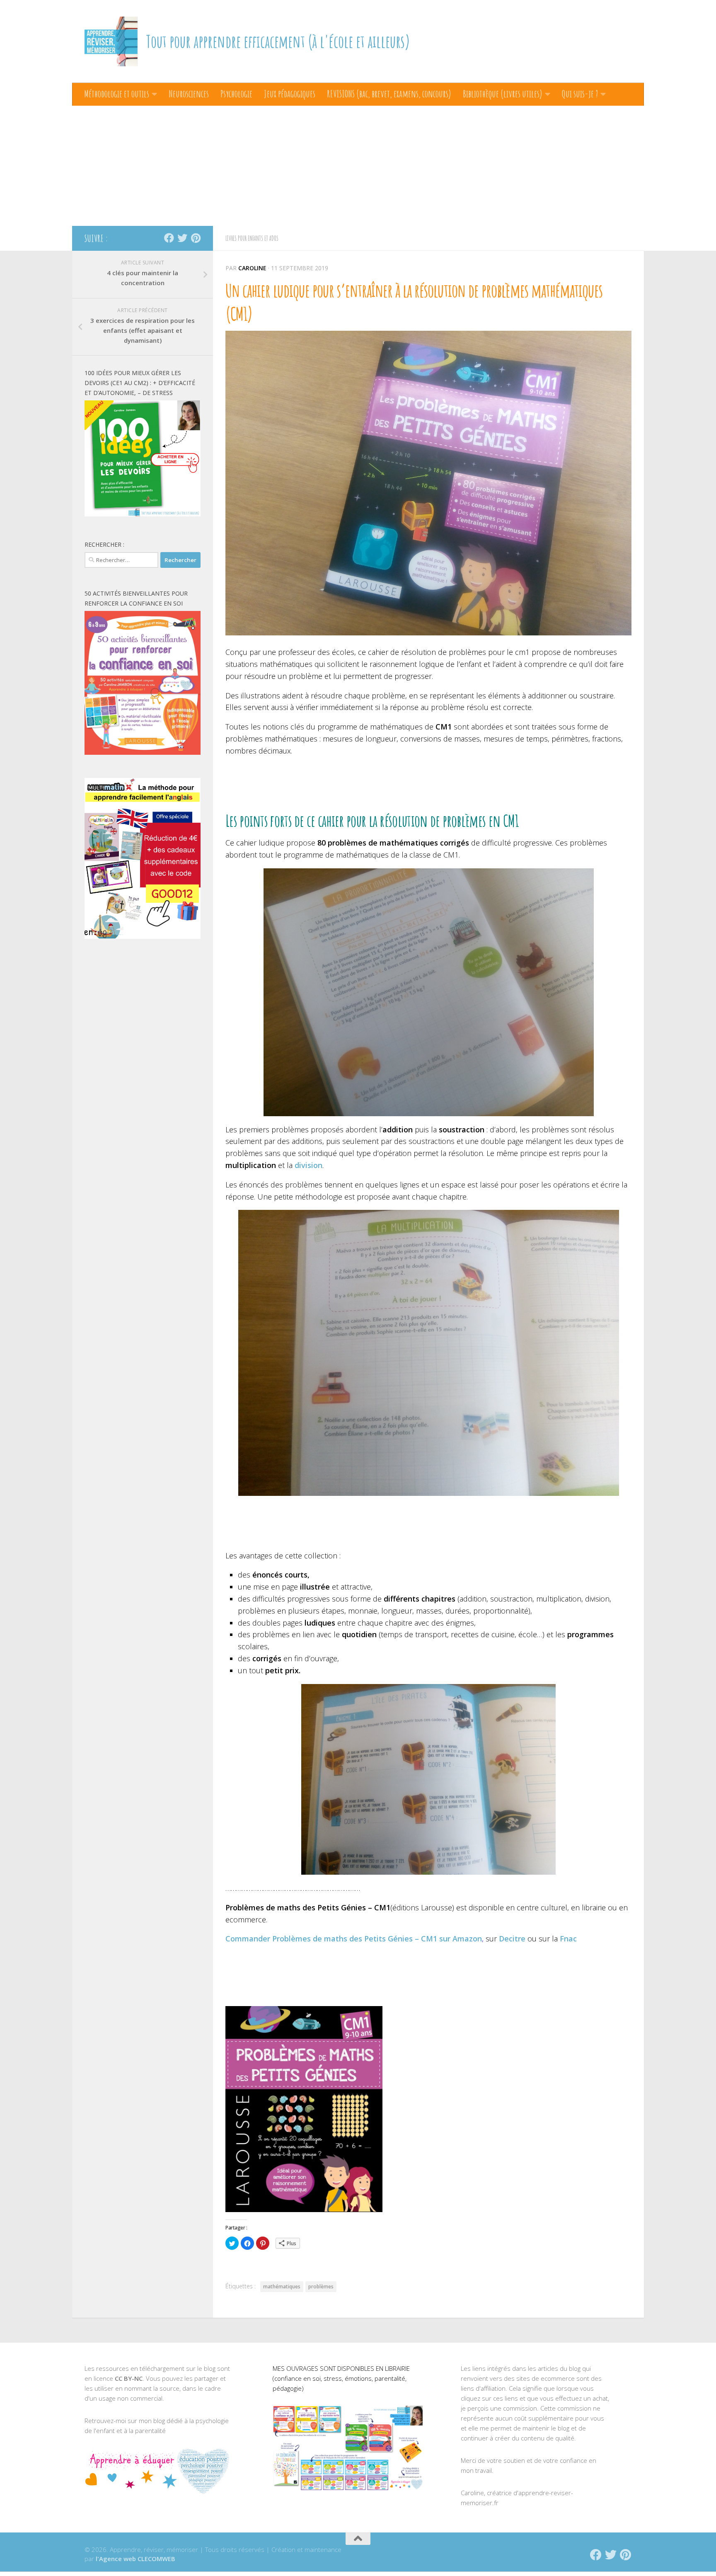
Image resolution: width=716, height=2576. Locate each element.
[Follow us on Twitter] (182, 238)
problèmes (321, 2286)
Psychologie (236, 94)
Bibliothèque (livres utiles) (503, 94)
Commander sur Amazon (354, 1939)
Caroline (252, 268)
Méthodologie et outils (117, 94)
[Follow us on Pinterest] (196, 238)
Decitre (512, 1939)
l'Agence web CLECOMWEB (135, 2559)
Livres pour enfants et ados (252, 238)
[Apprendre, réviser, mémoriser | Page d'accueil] (111, 41)
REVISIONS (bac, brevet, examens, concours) (389, 94)
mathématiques (282, 2286)
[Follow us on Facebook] (169, 238)
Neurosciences (189, 94)
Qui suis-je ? (580, 94)
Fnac (568, 1939)
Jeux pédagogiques (290, 94)
